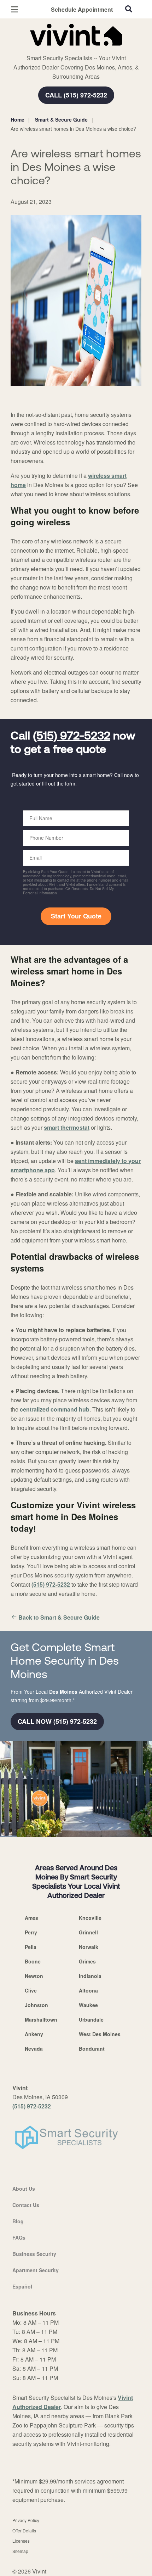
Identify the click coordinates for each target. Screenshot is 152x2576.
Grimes (87, 1961)
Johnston (36, 2005)
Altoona (88, 1990)
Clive (31, 1990)
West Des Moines (100, 2034)
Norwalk (89, 1947)
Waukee (88, 2005)
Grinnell (88, 1932)
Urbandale (91, 2019)
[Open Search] (129, 9)
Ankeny (34, 2034)
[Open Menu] (14, 9)
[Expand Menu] (75, 50)
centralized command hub (55, 1409)
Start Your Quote (76, 916)
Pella (31, 1947)
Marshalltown (41, 2019)
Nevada (34, 2049)
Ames (31, 1918)
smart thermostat (67, 1127)
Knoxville (90, 1918)
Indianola (90, 1976)
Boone (33, 1961)
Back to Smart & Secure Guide (59, 1617)
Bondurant (92, 2049)
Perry (31, 1932)
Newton (34, 1976)
